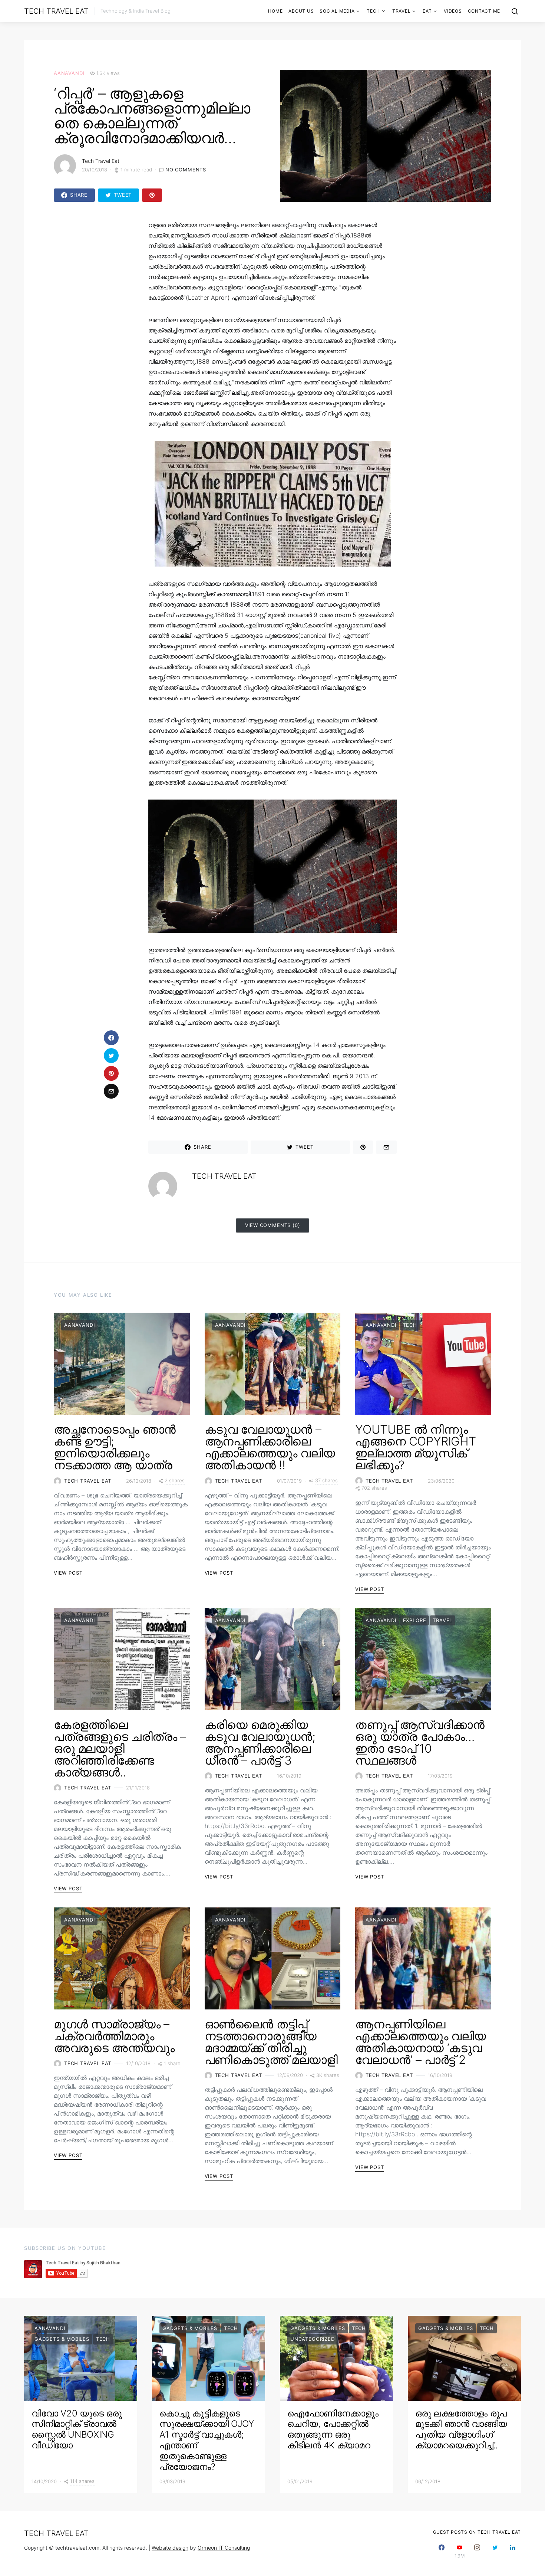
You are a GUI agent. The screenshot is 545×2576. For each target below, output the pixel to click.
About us (301, 11)
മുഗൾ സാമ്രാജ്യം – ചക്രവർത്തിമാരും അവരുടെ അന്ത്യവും (114, 2036)
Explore (415, 1620)
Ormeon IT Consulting (224, 2548)
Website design (170, 2548)
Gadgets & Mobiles (62, 2339)
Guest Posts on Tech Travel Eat (477, 2532)
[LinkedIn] (513, 2551)
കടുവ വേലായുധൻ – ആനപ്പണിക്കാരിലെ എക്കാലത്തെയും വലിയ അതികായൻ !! (270, 1447)
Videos (453, 11)
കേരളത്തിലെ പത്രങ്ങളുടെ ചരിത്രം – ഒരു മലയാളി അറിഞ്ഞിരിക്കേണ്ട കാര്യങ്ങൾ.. (120, 1748)
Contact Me (484, 11)
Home (275, 11)
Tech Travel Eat (56, 11)
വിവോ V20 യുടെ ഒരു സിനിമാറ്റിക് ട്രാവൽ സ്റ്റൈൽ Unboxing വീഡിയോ (77, 2429)
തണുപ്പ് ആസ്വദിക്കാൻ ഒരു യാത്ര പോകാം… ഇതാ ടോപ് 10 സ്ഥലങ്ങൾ (420, 1743)
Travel (402, 11)
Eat (427, 11)
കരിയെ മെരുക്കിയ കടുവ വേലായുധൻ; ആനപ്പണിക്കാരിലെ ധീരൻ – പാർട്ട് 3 (260, 1743)
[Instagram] (477, 2551)
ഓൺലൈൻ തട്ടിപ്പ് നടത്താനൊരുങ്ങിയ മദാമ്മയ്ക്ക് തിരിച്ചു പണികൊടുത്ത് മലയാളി (271, 2042)
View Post (68, 1573)
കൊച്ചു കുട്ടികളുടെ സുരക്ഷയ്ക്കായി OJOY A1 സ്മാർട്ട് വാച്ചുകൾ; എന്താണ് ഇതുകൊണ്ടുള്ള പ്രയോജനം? (207, 2440)
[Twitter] (495, 2551)
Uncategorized (313, 2339)
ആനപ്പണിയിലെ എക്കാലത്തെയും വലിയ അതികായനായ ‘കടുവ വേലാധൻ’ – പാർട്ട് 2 (420, 2042)
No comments (186, 170)
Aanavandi (69, 73)
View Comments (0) (273, 1225)
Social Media (337, 11)
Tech (373, 11)
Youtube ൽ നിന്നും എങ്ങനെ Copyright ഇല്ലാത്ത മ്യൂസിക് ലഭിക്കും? (415, 1447)
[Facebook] (442, 2551)
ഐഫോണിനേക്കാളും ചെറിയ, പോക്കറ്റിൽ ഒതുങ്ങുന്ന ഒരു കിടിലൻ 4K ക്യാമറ (333, 2429)
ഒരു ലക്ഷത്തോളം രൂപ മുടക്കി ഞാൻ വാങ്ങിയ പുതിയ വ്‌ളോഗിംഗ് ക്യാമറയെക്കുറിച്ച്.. (461, 2429)
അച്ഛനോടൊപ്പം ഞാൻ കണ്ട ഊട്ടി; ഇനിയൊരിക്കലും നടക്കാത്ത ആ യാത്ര (115, 1447)
